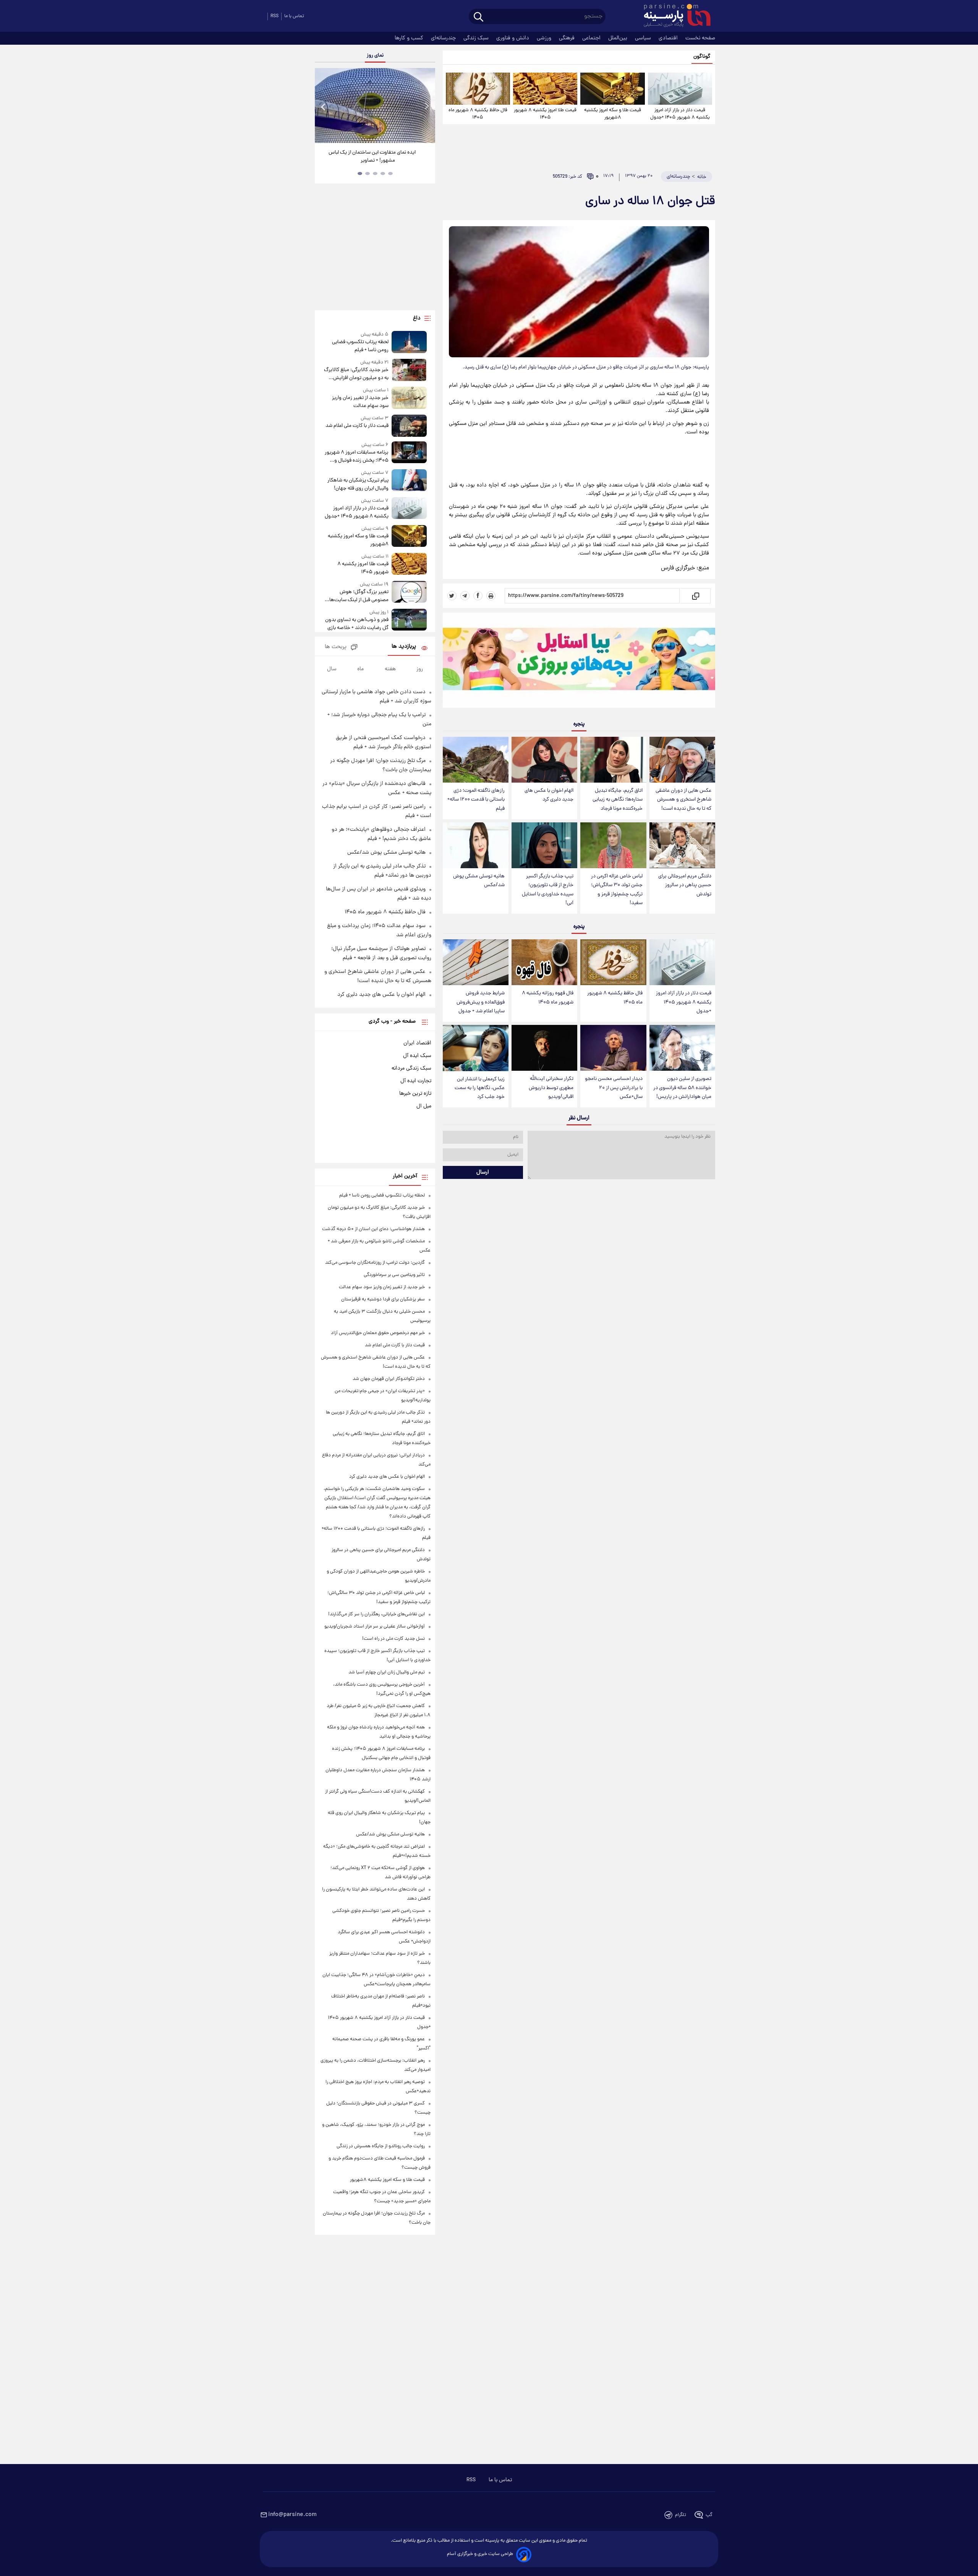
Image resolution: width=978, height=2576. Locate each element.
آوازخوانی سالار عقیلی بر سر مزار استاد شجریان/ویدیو (375, 1627)
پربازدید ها (404, 647)
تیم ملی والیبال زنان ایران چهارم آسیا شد (387, 1672)
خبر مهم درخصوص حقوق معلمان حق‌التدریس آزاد (378, 1333)
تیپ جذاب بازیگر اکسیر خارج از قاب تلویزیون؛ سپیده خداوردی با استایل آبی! (548, 890)
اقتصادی (669, 38)
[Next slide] (426, 106)
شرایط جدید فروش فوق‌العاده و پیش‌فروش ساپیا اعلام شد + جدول (481, 1002)
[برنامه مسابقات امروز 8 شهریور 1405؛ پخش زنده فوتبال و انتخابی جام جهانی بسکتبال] (409, 453)
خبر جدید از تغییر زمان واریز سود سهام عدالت (360, 402)
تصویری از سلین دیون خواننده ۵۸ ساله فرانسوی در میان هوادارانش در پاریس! (682, 1088)
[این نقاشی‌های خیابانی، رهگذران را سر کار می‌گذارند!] (375, 105)
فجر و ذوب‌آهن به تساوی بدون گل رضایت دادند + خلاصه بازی (357, 624)
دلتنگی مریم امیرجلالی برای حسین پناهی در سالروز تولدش (685, 885)
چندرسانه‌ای (444, 38)
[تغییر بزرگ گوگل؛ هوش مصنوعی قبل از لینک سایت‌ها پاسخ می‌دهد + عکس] (409, 593)
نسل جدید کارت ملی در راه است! (393, 1639)
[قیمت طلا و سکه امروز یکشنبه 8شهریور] (612, 89)
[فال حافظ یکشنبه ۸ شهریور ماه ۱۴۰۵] (478, 89)
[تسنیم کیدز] (579, 662)
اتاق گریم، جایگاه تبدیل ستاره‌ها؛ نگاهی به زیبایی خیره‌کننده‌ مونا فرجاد (618, 800)
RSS (274, 16)
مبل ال (424, 1106)
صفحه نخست (700, 38)
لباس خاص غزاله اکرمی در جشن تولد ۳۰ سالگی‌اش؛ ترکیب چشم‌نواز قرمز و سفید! (617, 890)
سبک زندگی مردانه (411, 1068)
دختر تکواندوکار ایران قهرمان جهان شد (389, 1379)
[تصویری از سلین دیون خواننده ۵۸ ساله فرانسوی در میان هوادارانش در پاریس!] (682, 1048)
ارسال (483, 1172)
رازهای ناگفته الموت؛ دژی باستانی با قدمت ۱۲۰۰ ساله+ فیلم (476, 800)
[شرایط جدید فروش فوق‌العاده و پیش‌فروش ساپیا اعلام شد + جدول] (476, 962)
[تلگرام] (465, 596)
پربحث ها (336, 647)
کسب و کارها (410, 38)
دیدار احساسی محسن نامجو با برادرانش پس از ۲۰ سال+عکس (614, 1088)
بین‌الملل (619, 38)
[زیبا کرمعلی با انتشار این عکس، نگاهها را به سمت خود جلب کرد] (476, 1048)
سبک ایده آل (417, 1056)
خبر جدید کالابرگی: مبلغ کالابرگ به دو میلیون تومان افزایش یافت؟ (356, 374)
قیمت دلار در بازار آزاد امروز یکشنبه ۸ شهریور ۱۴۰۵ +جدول (680, 114)
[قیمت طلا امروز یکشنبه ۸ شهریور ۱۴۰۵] (545, 89)
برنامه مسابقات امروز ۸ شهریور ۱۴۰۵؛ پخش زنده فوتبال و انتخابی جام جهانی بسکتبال (356, 457)
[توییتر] (452, 596)
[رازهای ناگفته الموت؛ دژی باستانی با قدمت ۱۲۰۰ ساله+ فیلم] (476, 760)
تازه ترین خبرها (415, 1094)
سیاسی (644, 38)
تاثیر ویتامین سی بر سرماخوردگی (394, 1275)
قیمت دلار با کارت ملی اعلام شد (357, 426)
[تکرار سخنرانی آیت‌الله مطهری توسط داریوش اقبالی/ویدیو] (544, 1048)
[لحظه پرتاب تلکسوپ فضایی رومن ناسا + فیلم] (409, 343)
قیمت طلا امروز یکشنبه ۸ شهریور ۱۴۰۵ (545, 114)
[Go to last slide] (324, 106)
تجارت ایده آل (416, 1081)
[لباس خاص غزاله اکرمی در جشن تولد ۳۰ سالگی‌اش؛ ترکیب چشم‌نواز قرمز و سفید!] (613, 845)
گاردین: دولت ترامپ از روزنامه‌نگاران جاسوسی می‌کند (375, 1263)
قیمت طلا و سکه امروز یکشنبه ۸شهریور (613, 114)
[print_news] (491, 596)
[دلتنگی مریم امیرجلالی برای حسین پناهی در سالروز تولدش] (682, 845)
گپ (709, 2515)
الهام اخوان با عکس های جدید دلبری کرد (549, 795)
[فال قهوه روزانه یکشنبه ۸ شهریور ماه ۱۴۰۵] (544, 962)
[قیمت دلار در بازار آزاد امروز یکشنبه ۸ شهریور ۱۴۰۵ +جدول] (680, 89)
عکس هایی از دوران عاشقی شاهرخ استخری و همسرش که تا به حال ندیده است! (683, 800)
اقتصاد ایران (417, 1043)
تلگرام (681, 2515)
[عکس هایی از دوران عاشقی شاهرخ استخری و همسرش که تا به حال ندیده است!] (682, 760)
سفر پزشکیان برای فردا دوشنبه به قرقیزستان (383, 1299)
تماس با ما (294, 16)
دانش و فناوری (513, 38)
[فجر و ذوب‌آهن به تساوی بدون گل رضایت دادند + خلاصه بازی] (409, 620)
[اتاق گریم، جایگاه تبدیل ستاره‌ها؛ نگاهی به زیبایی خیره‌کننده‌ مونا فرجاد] (613, 760)
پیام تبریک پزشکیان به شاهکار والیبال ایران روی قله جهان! (358, 485)
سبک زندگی (477, 38)
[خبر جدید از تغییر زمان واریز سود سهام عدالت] (409, 398)
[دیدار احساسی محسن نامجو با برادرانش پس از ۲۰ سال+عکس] (613, 1048)
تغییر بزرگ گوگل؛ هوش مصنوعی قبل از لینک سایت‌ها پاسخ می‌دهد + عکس (359, 596)
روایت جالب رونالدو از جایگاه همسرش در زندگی (381, 2146)
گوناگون (702, 57)
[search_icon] (478, 17)
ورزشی (545, 38)
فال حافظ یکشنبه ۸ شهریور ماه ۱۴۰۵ (478, 114)
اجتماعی (592, 38)
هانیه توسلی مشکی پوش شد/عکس (479, 881)
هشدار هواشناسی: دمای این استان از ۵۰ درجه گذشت (373, 1229)
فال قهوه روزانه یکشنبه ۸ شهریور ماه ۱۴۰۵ (548, 998)
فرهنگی (568, 38)
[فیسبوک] (478, 596)
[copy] (695, 596)
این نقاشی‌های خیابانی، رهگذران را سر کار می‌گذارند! (372, 157)
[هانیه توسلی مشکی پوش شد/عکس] (476, 845)
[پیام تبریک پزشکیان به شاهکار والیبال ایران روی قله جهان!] (409, 481)
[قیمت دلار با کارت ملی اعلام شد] (409, 426)
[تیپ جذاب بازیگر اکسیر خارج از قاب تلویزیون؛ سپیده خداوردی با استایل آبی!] (544, 845)
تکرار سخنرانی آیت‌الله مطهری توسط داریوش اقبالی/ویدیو (551, 1088)
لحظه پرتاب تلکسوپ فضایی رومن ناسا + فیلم (360, 346)
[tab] (390, 173)
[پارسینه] (673, 16)
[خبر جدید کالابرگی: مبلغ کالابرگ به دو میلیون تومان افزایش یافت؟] (409, 370)
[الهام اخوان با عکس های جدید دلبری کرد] (544, 760)
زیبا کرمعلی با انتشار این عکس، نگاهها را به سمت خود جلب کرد (480, 1088)
